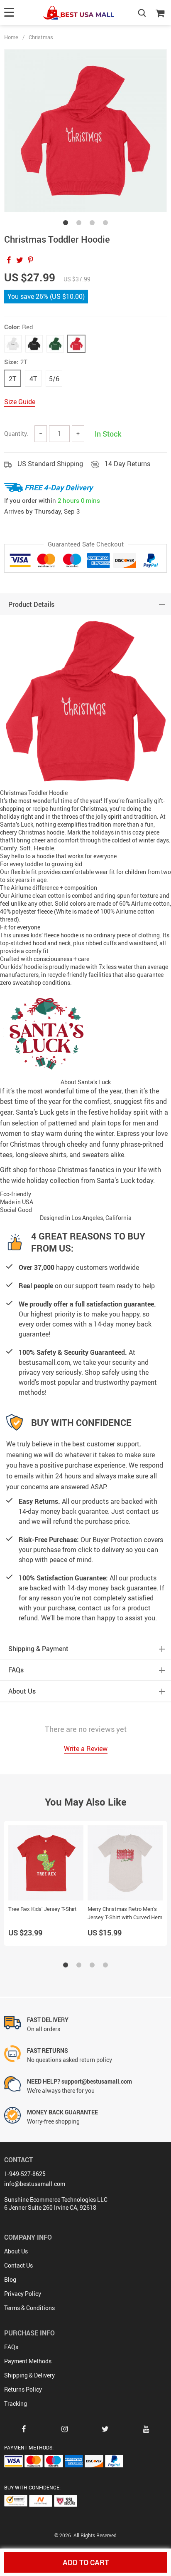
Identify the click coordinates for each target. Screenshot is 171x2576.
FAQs (11, 2347)
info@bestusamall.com (35, 2184)
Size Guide (20, 402)
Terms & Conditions (29, 2308)
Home (11, 37)
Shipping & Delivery (29, 2375)
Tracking (16, 2403)
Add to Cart (86, 2562)
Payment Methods (28, 2361)
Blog (10, 2279)
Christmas (41, 37)
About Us (16, 2251)
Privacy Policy (23, 2294)
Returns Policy (23, 2389)
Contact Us (18, 2265)
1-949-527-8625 (25, 2174)
